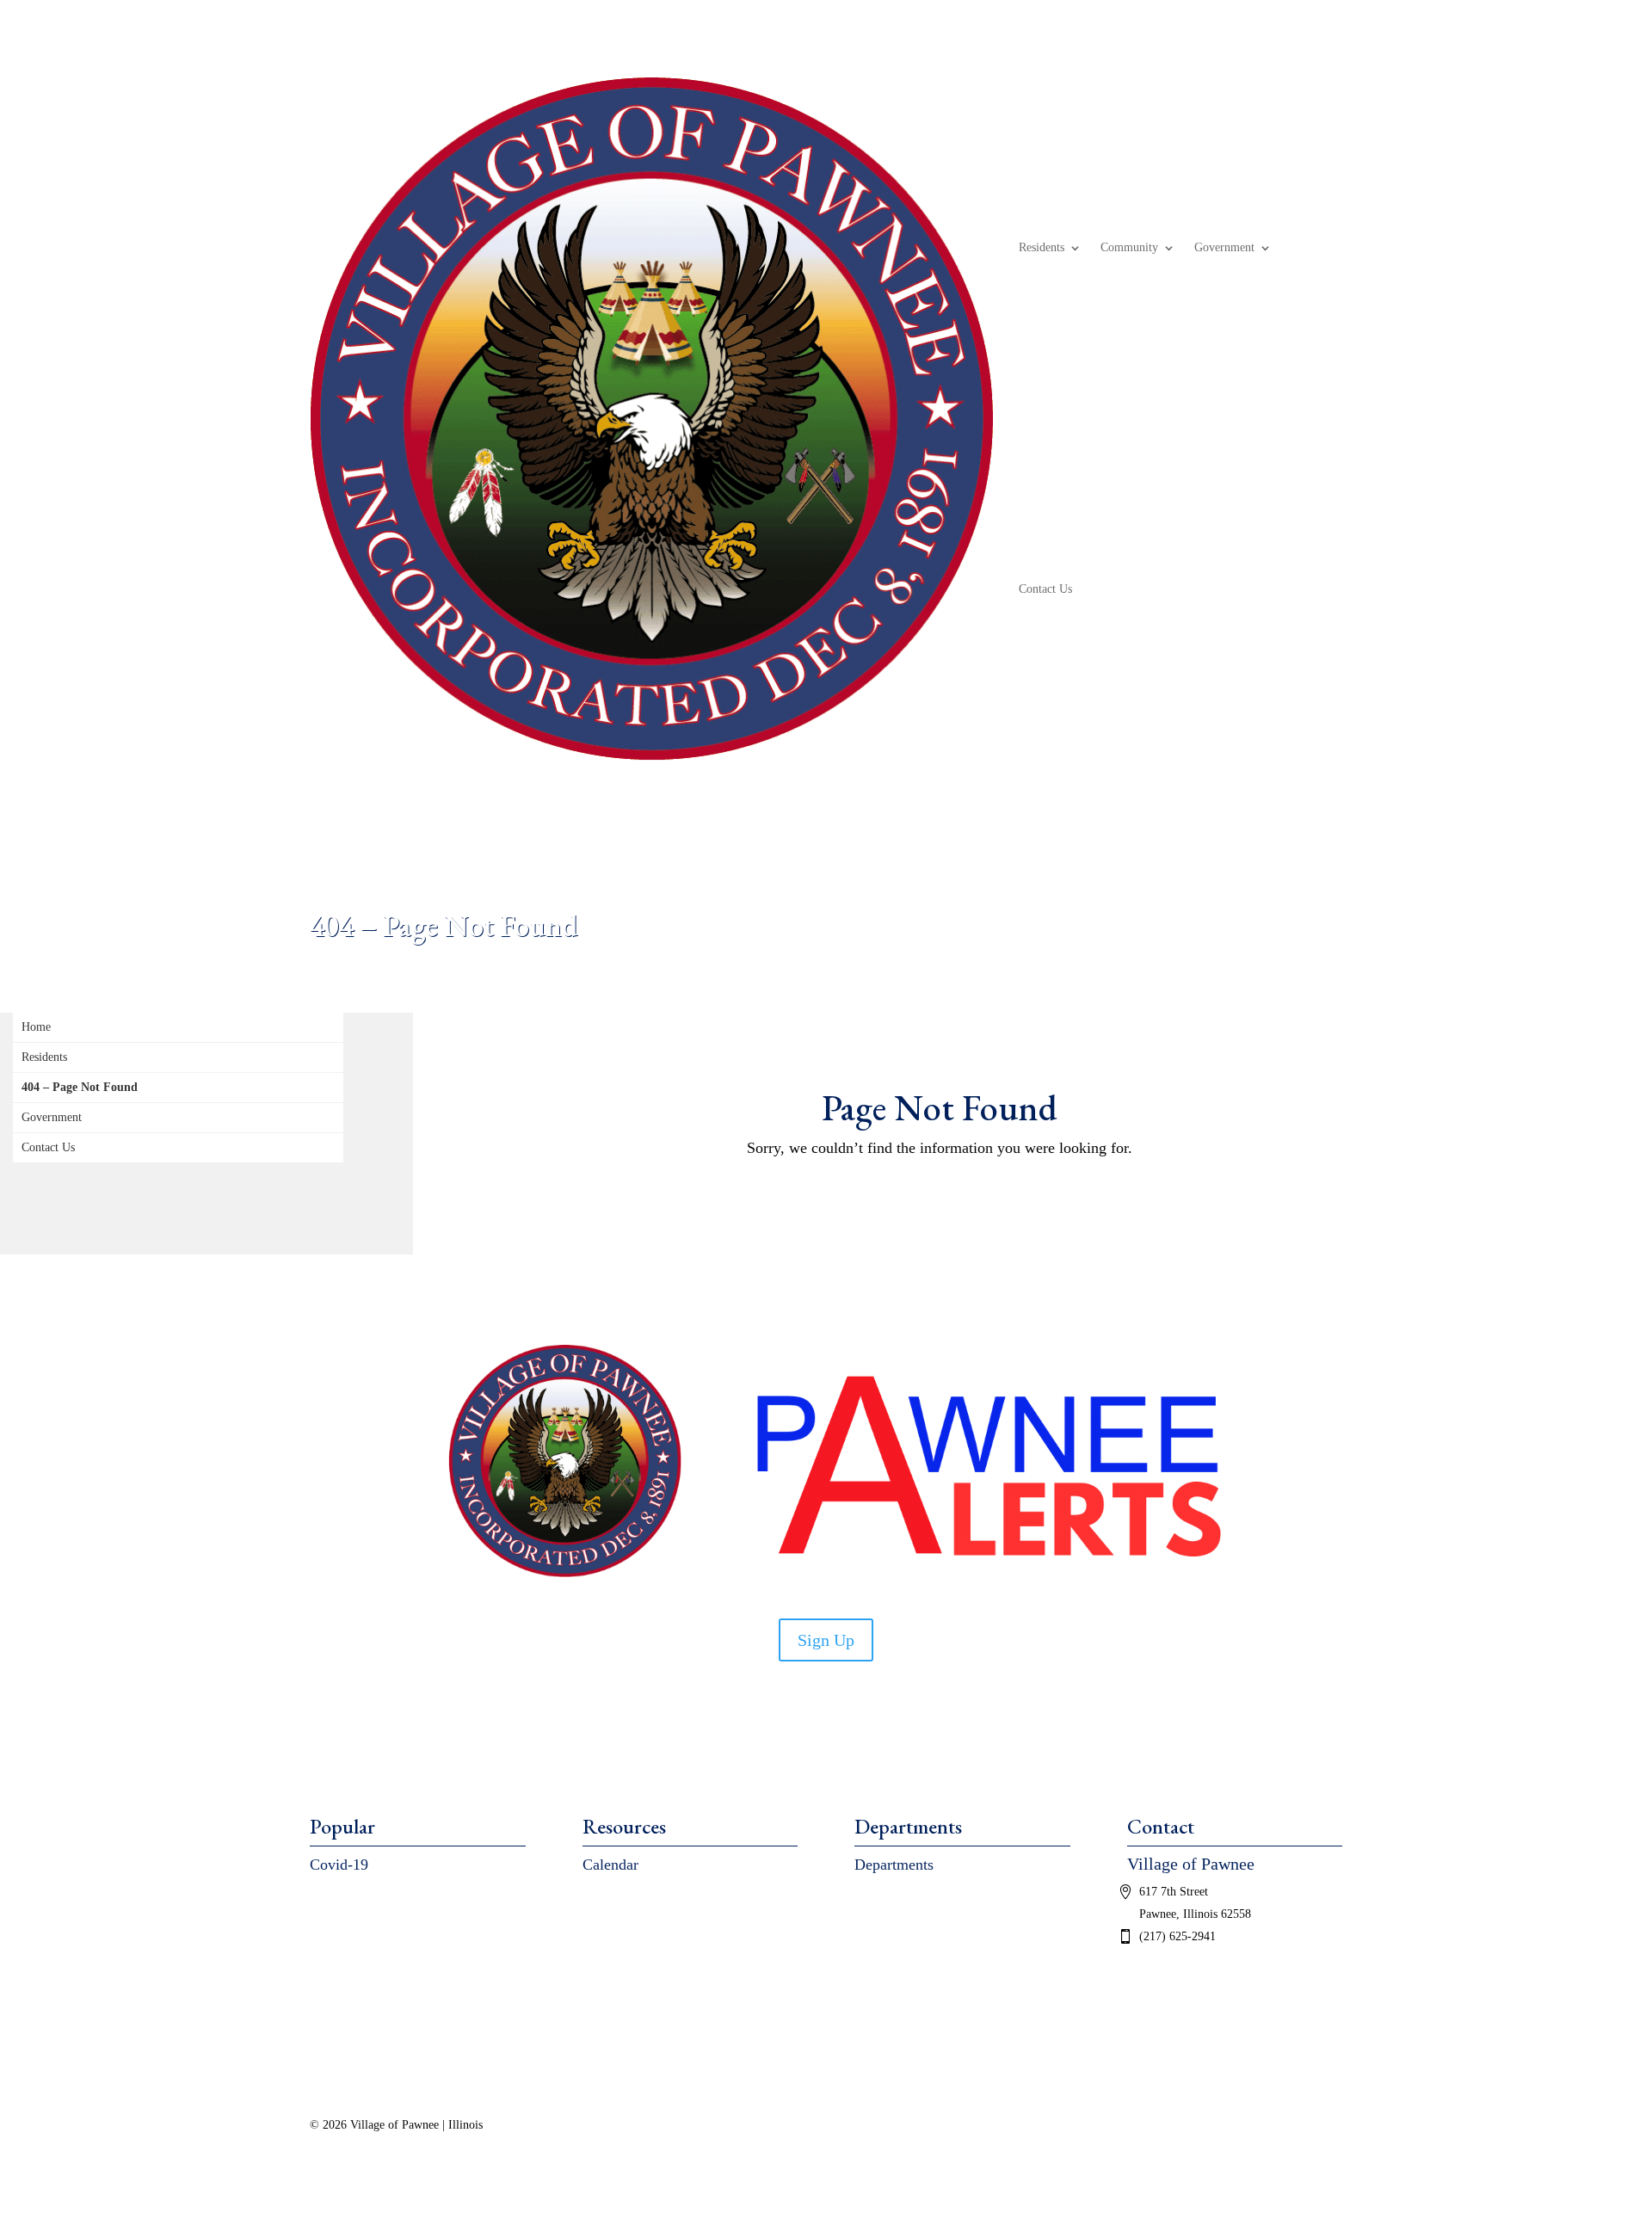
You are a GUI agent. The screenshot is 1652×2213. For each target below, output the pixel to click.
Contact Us (1045, 589)
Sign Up (826, 1640)
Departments (894, 1865)
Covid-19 (339, 1865)
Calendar (610, 1865)
